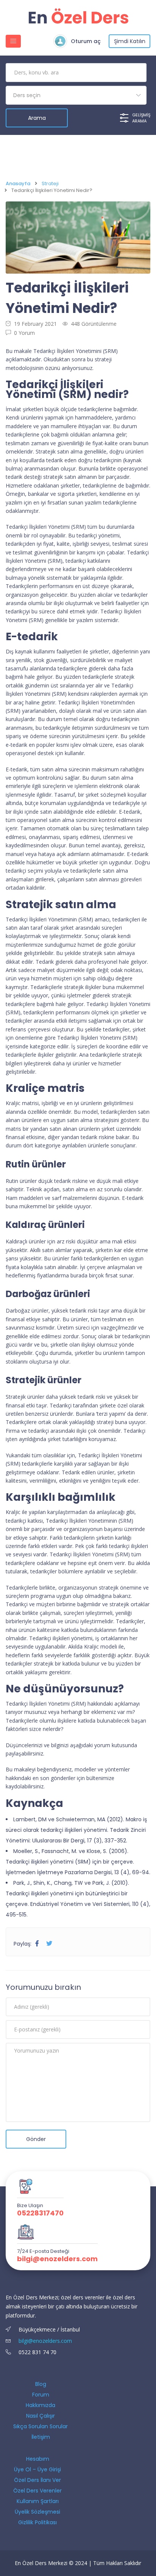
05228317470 (40, 2213)
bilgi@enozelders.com (57, 2259)
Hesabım (38, 2459)
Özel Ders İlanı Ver (37, 2480)
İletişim (41, 2437)
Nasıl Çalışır (41, 2416)
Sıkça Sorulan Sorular (41, 2426)
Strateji (50, 184)
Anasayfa (18, 184)
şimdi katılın (130, 41)
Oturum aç (86, 41)
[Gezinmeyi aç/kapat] (13, 41)
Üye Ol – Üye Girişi (37, 2469)
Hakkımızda (41, 2405)
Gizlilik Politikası (37, 2522)
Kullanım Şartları (38, 2501)
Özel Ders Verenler (37, 2491)
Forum (41, 2395)
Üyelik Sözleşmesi (37, 2512)
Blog (41, 2384)
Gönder (36, 2139)
